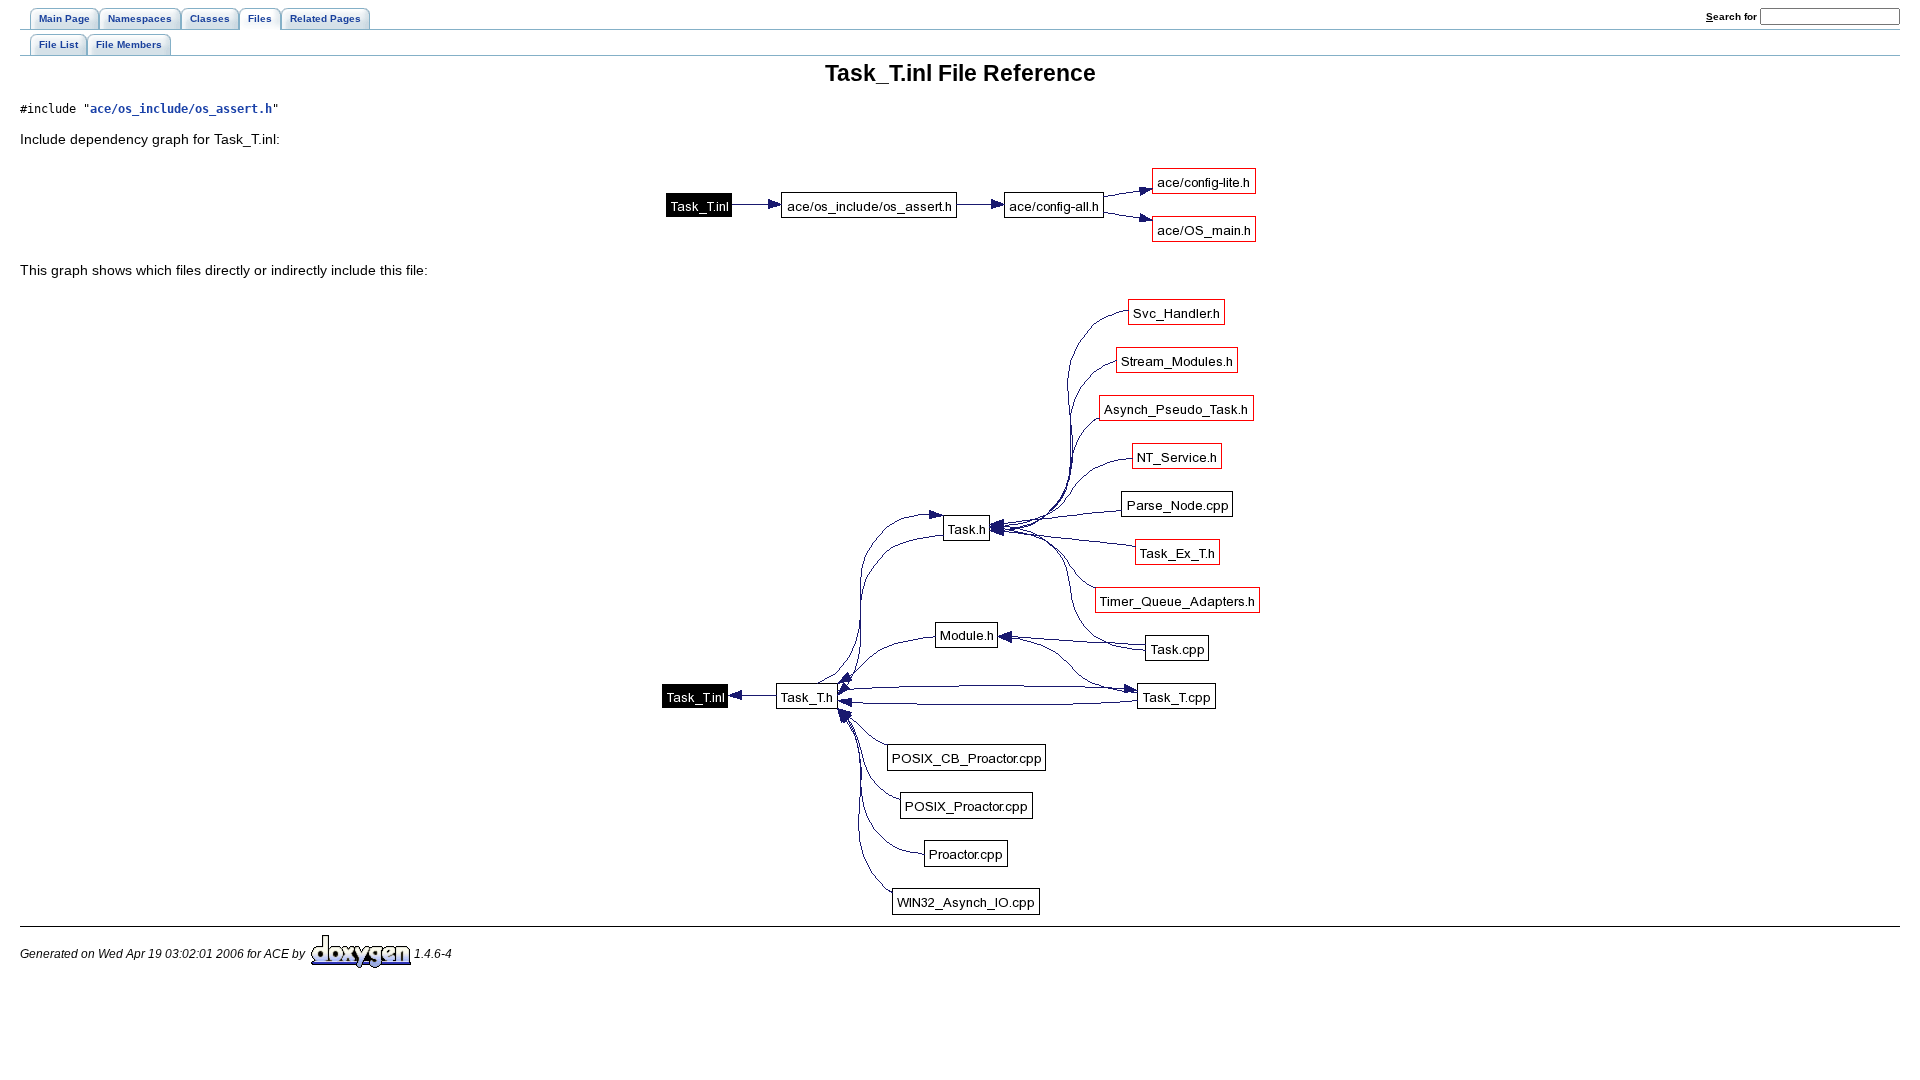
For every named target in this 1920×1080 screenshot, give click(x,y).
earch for (1733, 16)
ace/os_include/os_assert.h (181, 109)
